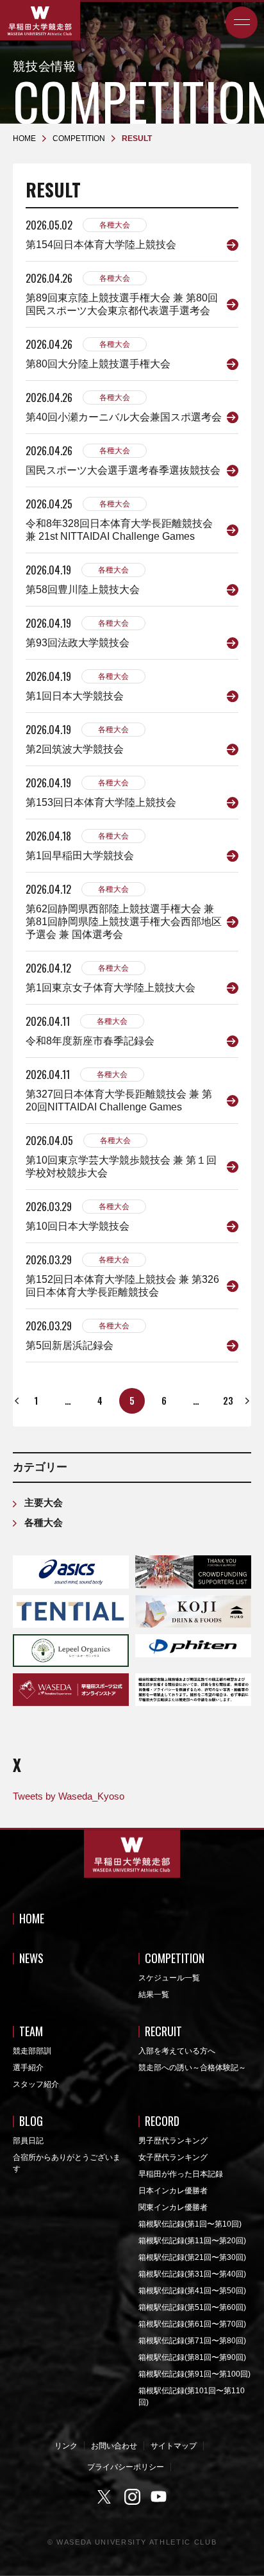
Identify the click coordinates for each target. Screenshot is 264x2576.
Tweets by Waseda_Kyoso (69, 1796)
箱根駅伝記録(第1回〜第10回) (190, 2224)
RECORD (162, 2121)
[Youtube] (159, 2497)
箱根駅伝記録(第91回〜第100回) (194, 2374)
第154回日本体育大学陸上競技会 (101, 245)
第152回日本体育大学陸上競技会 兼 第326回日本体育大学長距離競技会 (122, 1286)
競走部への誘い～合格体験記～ (192, 2068)
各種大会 (115, 225)
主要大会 (44, 1502)
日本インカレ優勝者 (173, 2191)
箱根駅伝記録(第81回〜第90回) (192, 2357)
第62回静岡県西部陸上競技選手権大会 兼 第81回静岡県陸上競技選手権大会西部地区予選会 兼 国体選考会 (124, 922)
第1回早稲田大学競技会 (80, 856)
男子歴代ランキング (173, 2141)
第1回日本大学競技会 (75, 696)
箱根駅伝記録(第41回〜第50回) (192, 2291)
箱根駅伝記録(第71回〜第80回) (192, 2341)
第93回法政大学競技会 (78, 643)
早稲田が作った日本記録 (181, 2174)
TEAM (31, 2031)
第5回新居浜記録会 (70, 1345)
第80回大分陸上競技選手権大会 (98, 364)
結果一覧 (154, 1995)
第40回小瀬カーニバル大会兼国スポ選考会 (124, 417)
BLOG (31, 2121)
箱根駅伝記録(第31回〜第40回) (192, 2274)
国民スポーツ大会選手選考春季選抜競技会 (123, 470)
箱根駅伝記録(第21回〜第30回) (192, 2257)
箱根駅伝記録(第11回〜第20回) (192, 2241)
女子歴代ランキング (173, 2157)
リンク (66, 2446)
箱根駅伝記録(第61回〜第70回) (192, 2324)
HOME (32, 1918)
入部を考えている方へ (177, 2051)
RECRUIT (163, 2031)
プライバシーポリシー (126, 2467)
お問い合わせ (114, 2446)
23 (228, 1400)
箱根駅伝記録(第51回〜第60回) (192, 2307)
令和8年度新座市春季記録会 (90, 1041)
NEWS (31, 1958)
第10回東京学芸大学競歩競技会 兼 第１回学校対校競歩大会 (121, 1167)
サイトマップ (174, 2446)
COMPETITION (175, 1958)
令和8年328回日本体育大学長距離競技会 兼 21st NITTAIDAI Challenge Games (119, 530)
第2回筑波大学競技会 (75, 749)
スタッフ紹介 (36, 2084)
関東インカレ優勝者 (173, 2207)
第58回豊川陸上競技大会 (83, 590)
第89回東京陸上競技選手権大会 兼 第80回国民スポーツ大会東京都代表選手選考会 (122, 304)
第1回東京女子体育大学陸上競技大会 (111, 988)
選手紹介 (28, 2068)
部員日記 (28, 2141)
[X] (106, 2497)
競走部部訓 (32, 2051)
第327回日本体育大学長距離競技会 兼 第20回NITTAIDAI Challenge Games (119, 1100)
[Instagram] (132, 2497)
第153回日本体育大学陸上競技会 (101, 802)
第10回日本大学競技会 (78, 1226)
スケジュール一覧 (169, 1978)
